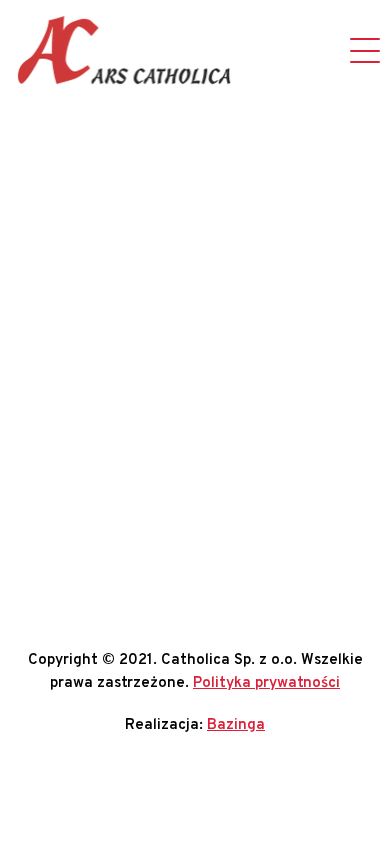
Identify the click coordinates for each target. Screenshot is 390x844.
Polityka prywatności (266, 683)
